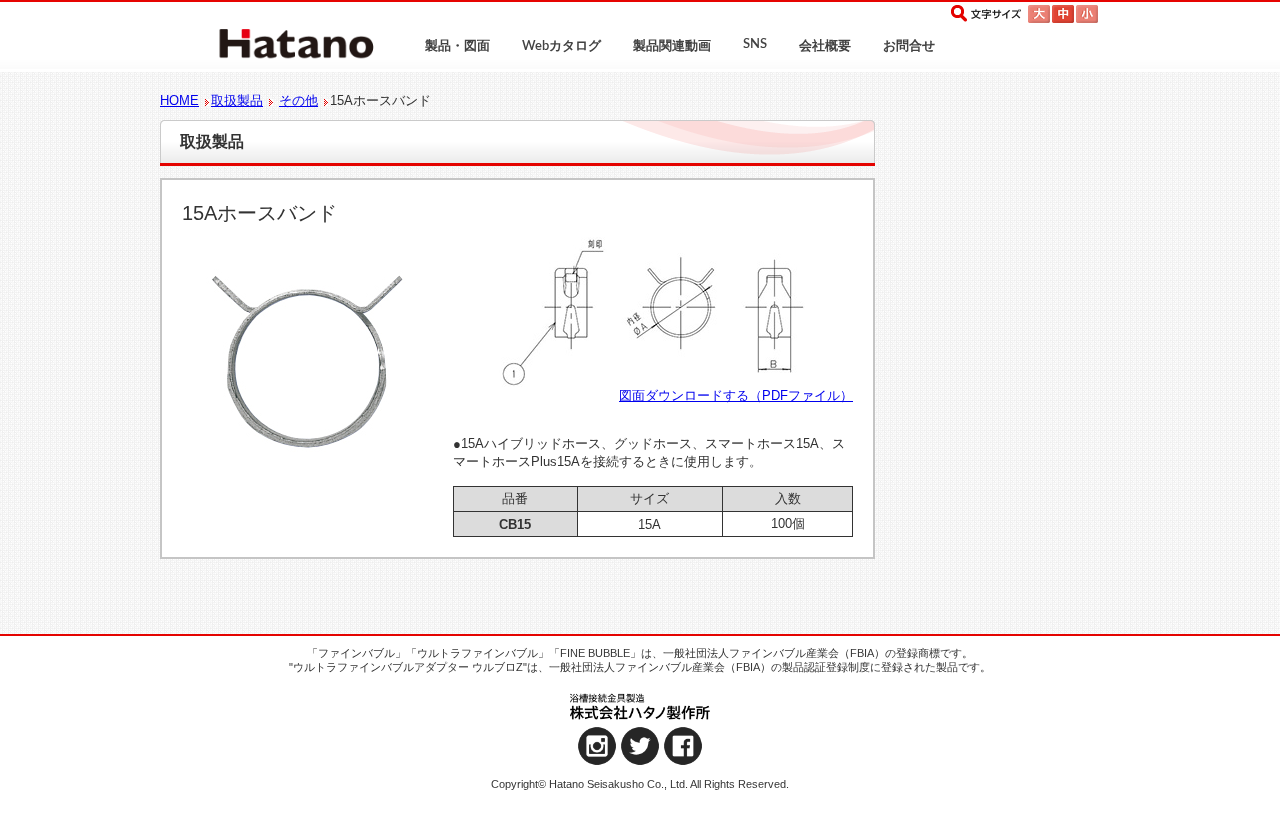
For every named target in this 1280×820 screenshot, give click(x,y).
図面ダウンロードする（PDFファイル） (736, 395)
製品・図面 (457, 46)
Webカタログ (561, 46)
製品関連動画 (672, 46)
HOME (179, 100)
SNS (755, 44)
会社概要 (825, 46)
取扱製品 (237, 100)
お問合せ (909, 46)
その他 (298, 100)
